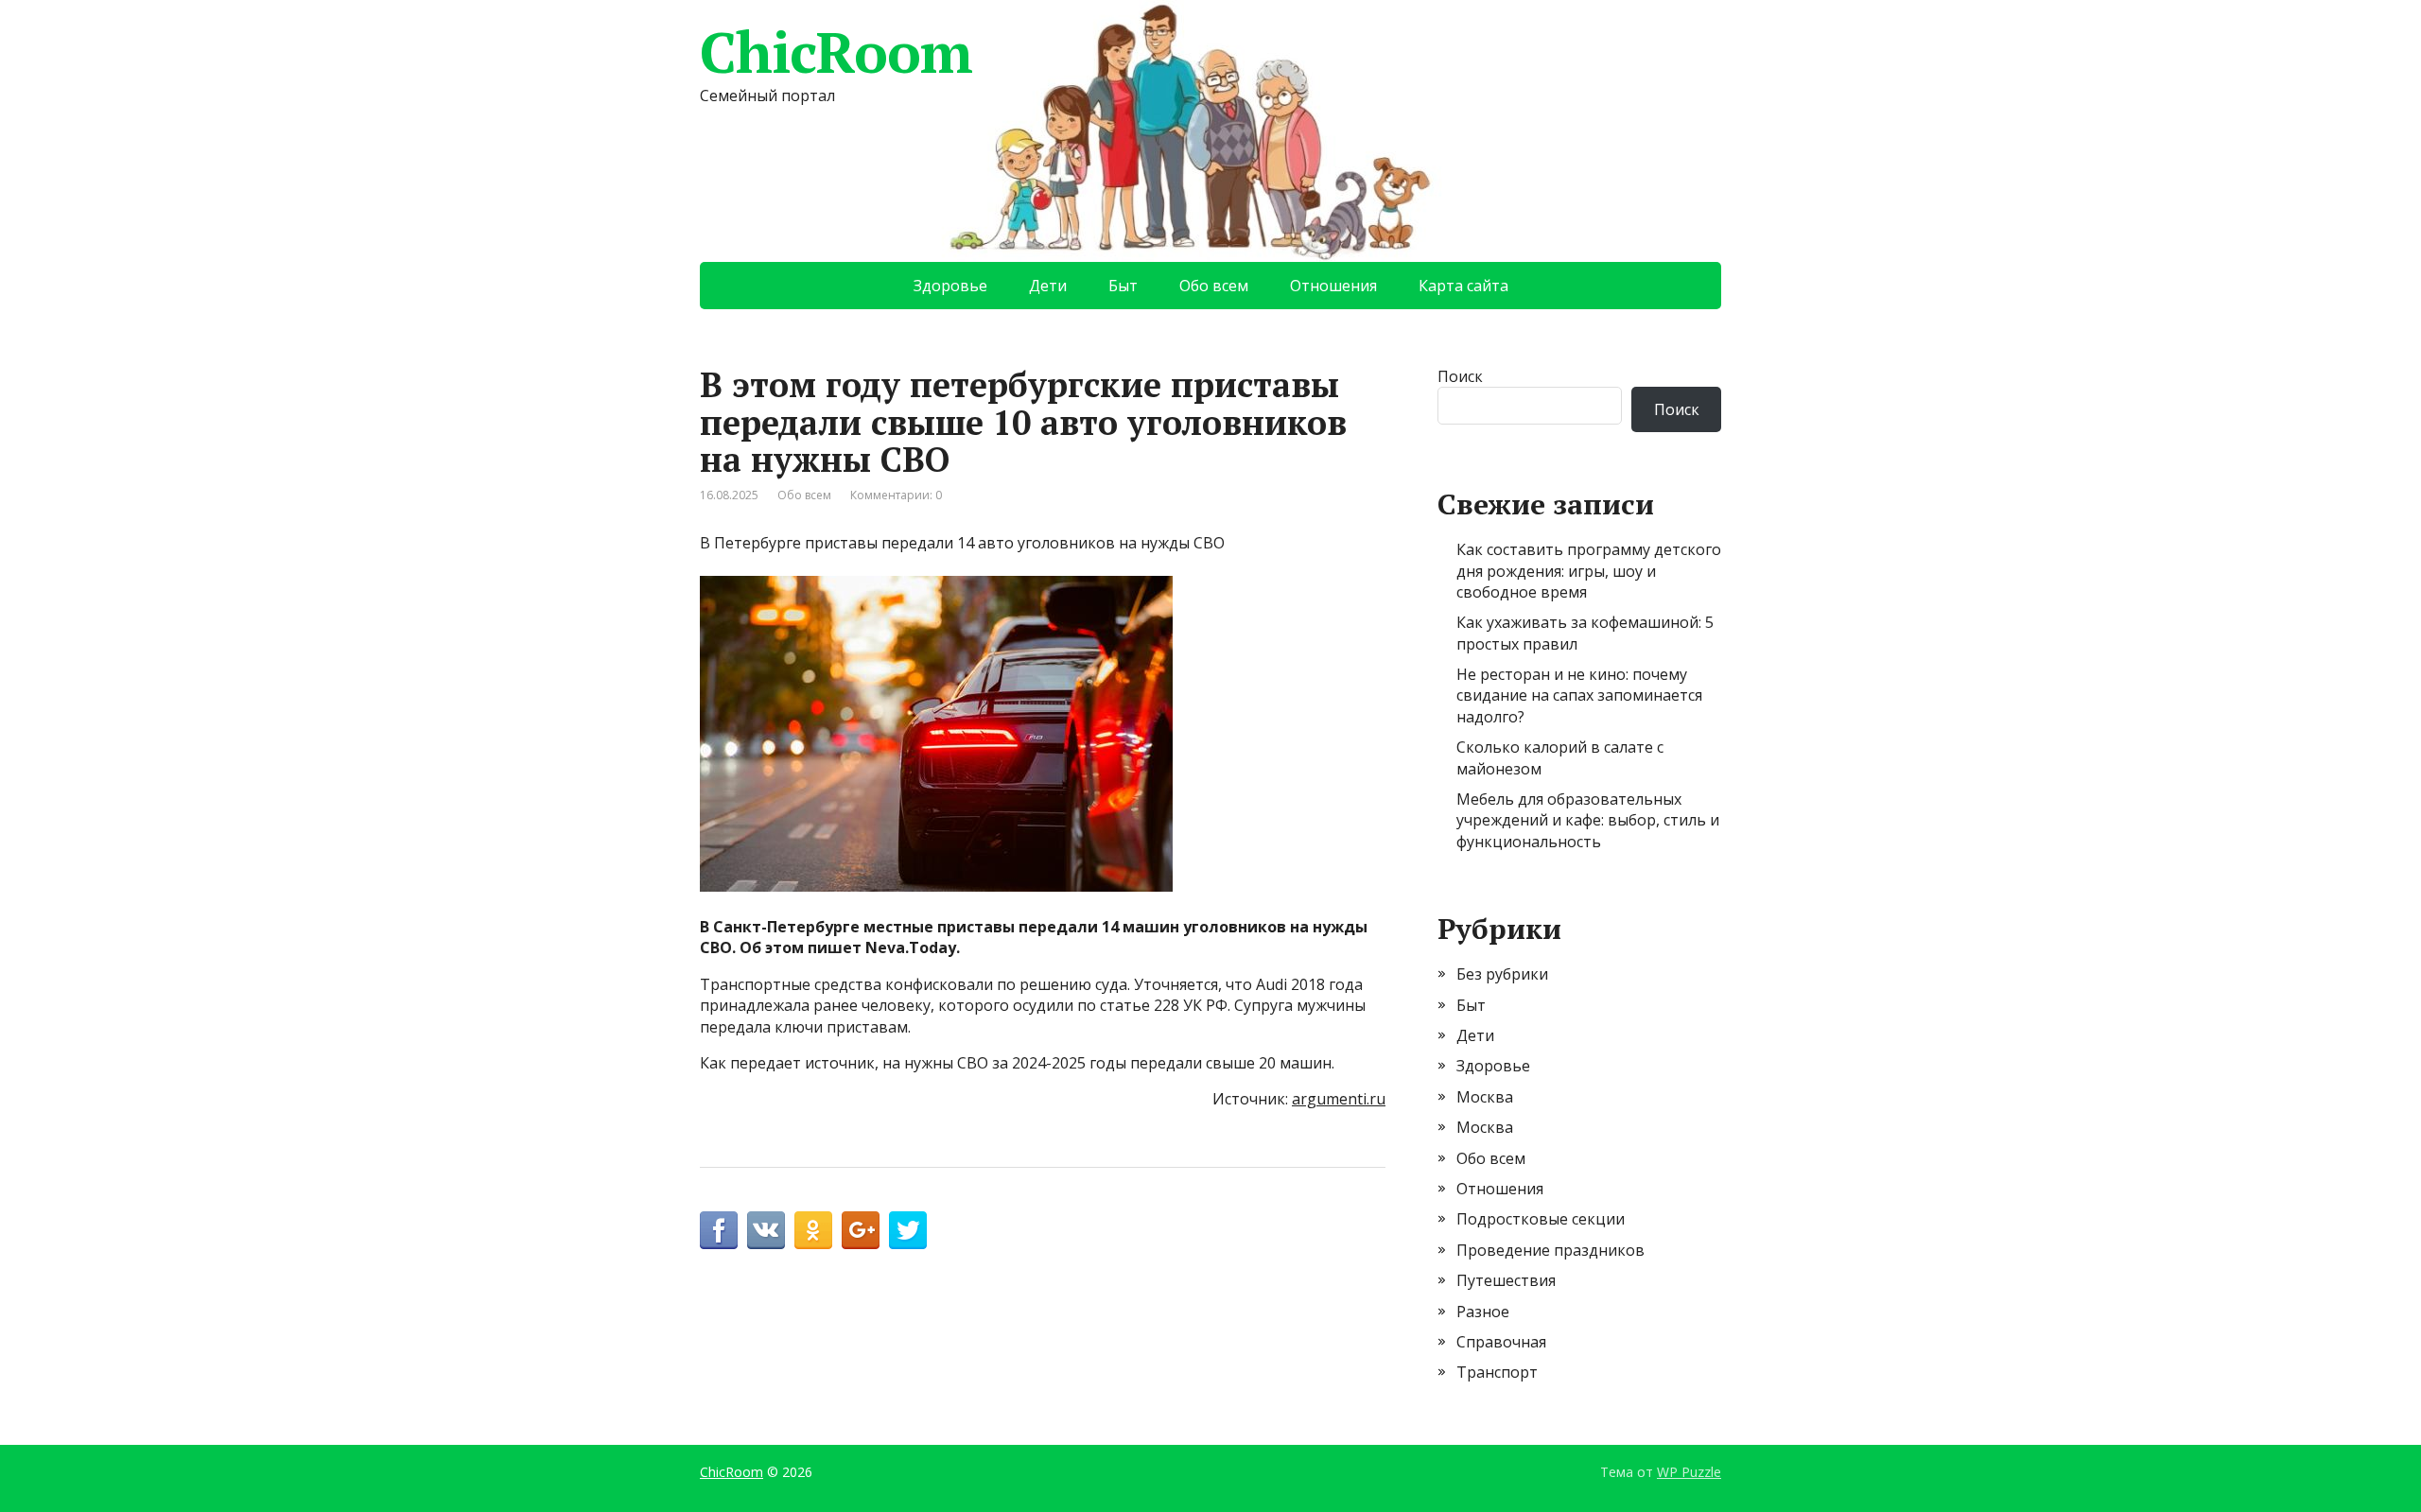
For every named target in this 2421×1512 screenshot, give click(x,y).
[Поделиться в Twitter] (908, 1230)
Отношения (1333, 286)
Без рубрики (1502, 974)
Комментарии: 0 (896, 495)
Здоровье (950, 286)
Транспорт (1497, 1372)
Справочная (1501, 1342)
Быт (1123, 286)
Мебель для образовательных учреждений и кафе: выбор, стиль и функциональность (1588, 820)
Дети (1048, 286)
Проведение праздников (1550, 1250)
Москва (1485, 1097)
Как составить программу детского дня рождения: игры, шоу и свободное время (1589, 571)
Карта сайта (1463, 286)
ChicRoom (836, 52)
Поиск (1460, 376)
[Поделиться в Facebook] (719, 1230)
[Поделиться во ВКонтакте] (766, 1230)
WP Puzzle (1689, 1472)
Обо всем (1214, 286)
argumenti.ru (1339, 1099)
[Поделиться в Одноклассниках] (813, 1230)
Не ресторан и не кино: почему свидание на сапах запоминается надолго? (1579, 695)
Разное (1483, 1312)
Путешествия (1506, 1280)
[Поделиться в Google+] (861, 1230)
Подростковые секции (1541, 1219)
